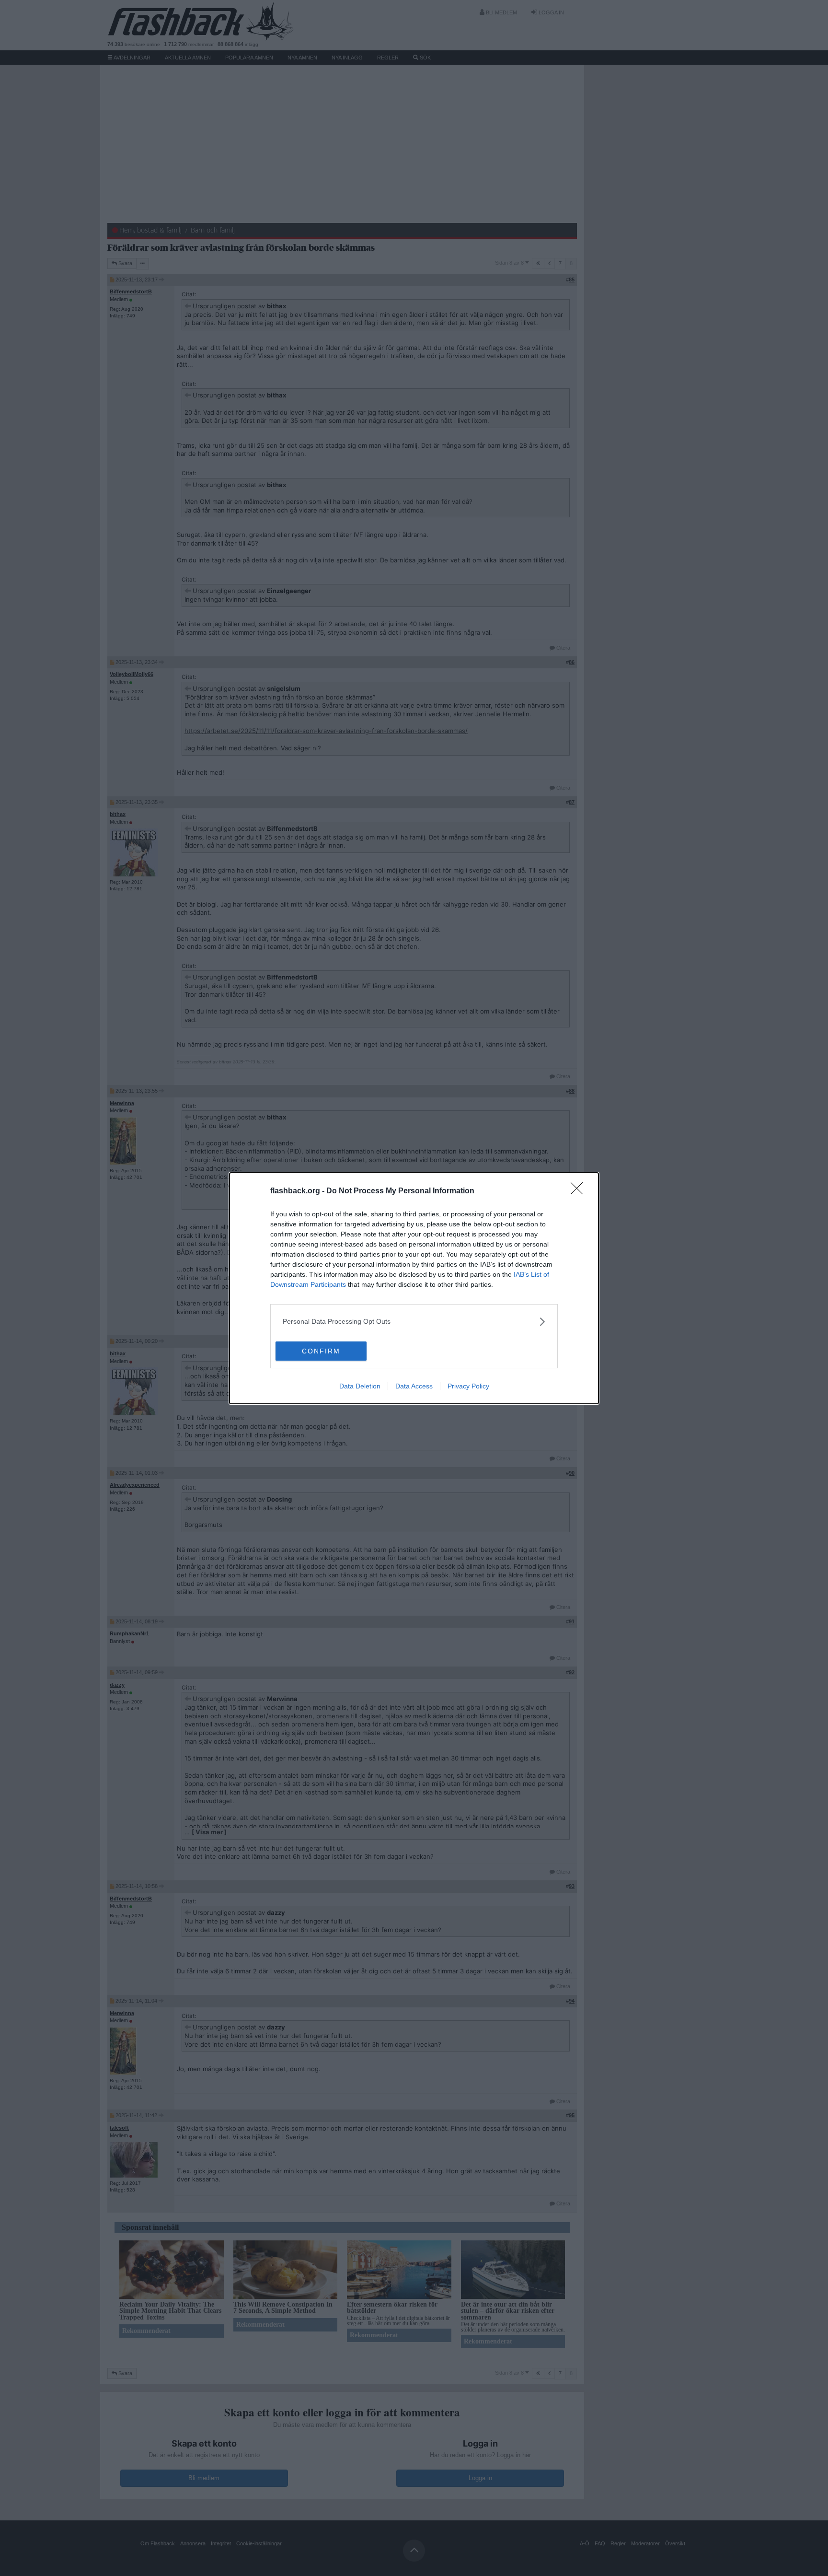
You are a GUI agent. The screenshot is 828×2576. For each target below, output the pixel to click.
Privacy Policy (468, 1386)
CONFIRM (321, 1351)
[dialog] (414, 1288)
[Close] (580, 1191)
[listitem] (414, 1322)
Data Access (414, 1386)
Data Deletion (360, 1386)
